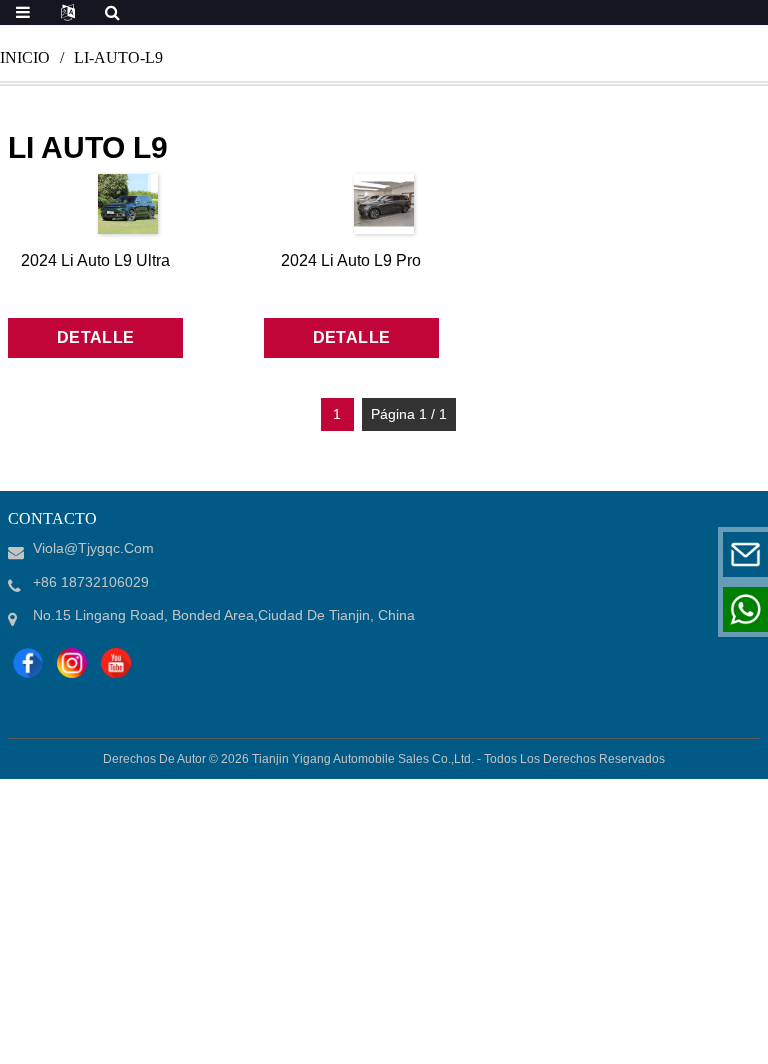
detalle (96, 337)
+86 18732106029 (621, 609)
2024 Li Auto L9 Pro (351, 260)
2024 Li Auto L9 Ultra (95, 260)
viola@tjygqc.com (622, 554)
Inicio (25, 57)
